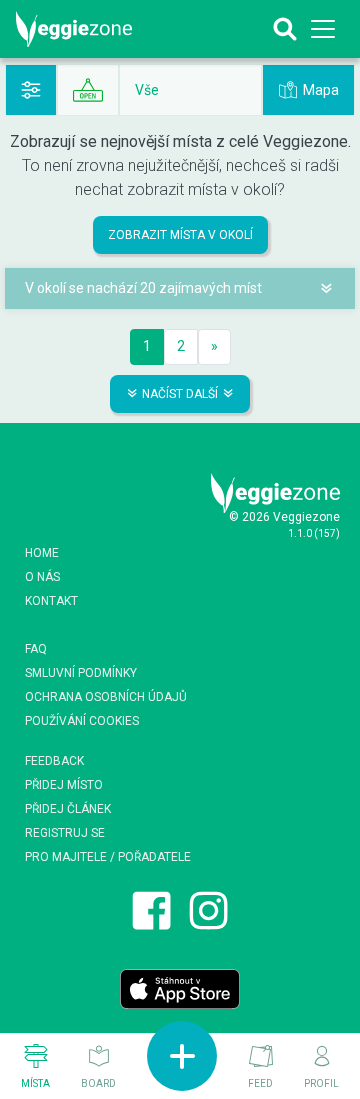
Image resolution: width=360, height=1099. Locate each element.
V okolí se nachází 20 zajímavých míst (143, 288)
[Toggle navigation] (323, 29)
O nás (42, 577)
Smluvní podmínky (81, 673)
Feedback (54, 761)
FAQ (36, 649)
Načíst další (180, 394)
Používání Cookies (82, 721)
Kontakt (51, 601)
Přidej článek (68, 809)
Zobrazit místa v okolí (180, 235)
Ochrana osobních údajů (106, 697)
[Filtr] (31, 90)
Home (42, 553)
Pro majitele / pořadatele (108, 857)
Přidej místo (64, 785)
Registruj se (65, 833)
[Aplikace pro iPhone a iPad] (180, 988)
